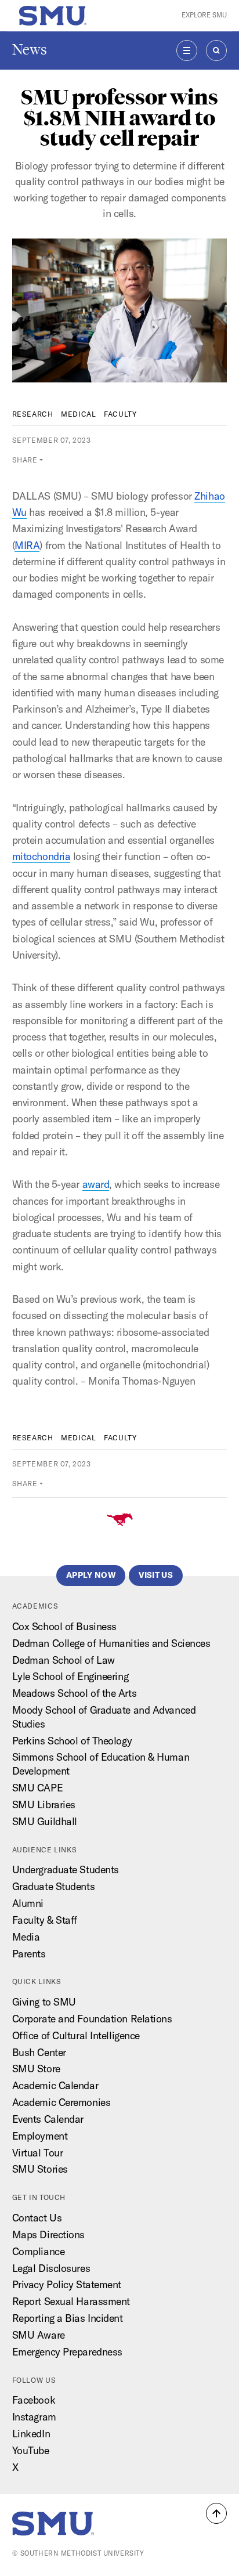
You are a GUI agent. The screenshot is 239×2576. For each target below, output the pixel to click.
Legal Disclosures (51, 2268)
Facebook (34, 2400)
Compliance (39, 2251)
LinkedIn (31, 2434)
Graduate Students (54, 1886)
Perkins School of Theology (72, 1741)
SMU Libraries (44, 1804)
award (96, 1184)
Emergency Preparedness (67, 2352)
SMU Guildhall (45, 1821)
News (30, 50)
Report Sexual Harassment (71, 2301)
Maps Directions (48, 2234)
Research (33, 414)
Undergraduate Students (66, 1869)
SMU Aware (39, 2335)
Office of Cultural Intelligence (76, 2035)
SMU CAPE (37, 1788)
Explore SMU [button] (204, 15)
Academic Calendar (55, 2085)
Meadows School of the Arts (75, 1693)
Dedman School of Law (64, 1660)
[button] (216, 2513)
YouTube (31, 2450)
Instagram (34, 2417)
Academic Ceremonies (61, 2102)
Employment (40, 2136)
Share (25, 460)
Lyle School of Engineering (70, 1676)
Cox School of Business (64, 1626)
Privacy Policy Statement (67, 2284)
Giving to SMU (44, 2002)
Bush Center (39, 2052)
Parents (29, 1954)
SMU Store (36, 2069)
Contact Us (37, 2218)
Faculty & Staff (45, 1920)
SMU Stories (40, 2169)
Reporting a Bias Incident (68, 2318)
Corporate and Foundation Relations (92, 2019)
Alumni (28, 1903)
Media (26, 1937)
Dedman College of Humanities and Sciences (111, 1643)
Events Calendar (48, 2119)
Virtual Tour (38, 2153)
